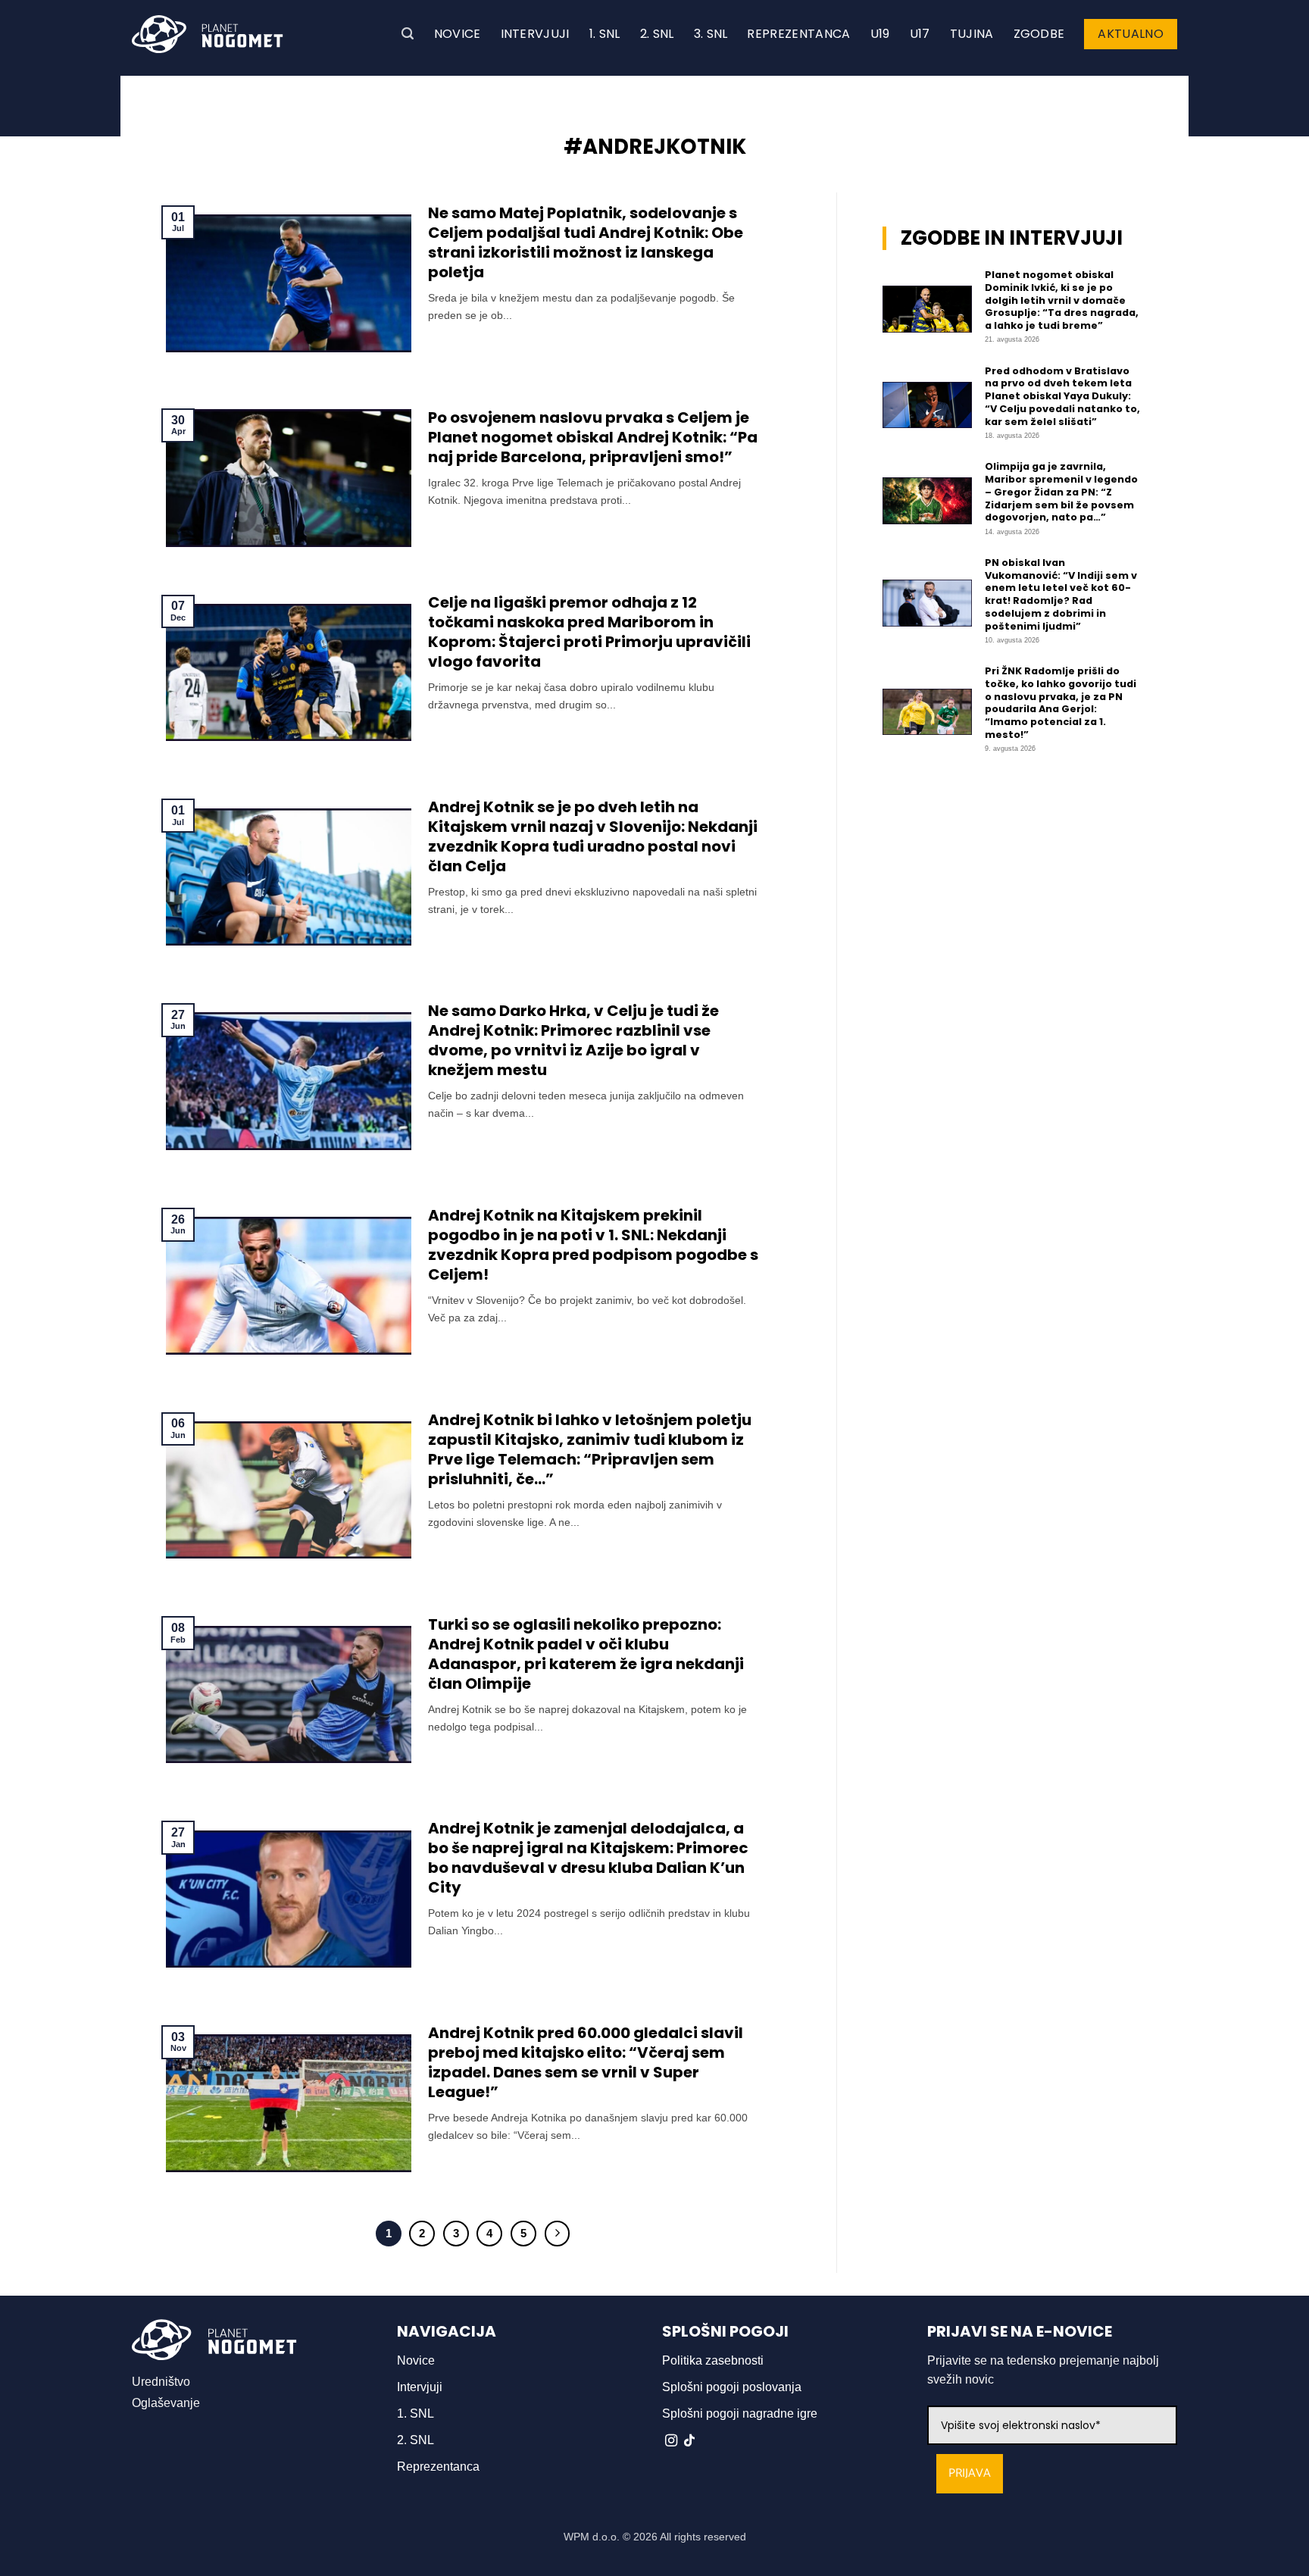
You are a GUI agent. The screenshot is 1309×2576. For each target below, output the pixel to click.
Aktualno (1131, 34)
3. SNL (711, 34)
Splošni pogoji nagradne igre (740, 2413)
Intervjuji (535, 34)
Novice (458, 34)
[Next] (558, 2234)
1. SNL (605, 34)
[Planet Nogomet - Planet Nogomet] (208, 34)
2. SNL (657, 34)
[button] (408, 34)
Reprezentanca (798, 34)
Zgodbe (1039, 34)
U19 (880, 34)
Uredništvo (161, 2382)
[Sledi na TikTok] (689, 2441)
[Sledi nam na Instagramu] (671, 2441)
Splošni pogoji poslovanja (732, 2387)
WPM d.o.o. (592, 2537)
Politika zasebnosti (713, 2360)
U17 (920, 34)
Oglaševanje (166, 2403)
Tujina (972, 34)
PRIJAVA (970, 2473)
